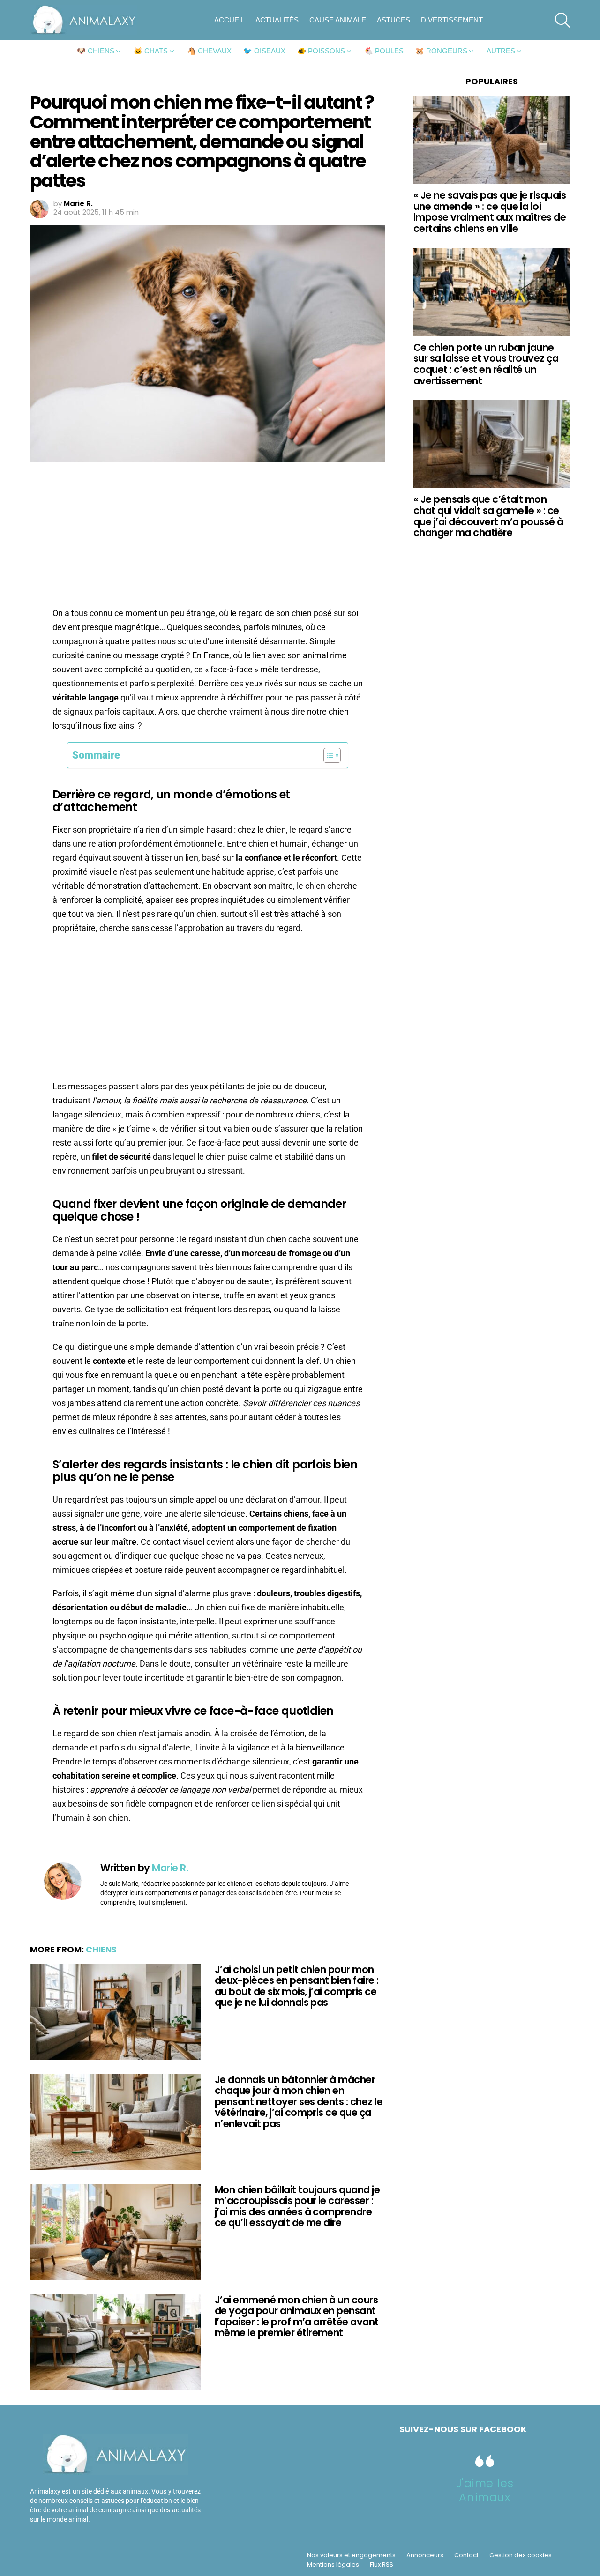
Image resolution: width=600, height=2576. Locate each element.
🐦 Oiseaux (264, 51)
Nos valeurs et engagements (351, 2555)
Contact (466, 2555)
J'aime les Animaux (485, 2490)
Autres (501, 51)
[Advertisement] (208, 537)
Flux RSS (382, 2565)
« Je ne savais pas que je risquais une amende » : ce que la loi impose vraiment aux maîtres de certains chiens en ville (490, 212)
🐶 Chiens (96, 51)
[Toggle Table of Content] (327, 755)
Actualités (277, 20)
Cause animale (338, 20)
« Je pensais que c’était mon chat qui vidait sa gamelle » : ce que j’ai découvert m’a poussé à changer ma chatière (488, 516)
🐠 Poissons (321, 51)
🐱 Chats (151, 51)
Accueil (229, 20)
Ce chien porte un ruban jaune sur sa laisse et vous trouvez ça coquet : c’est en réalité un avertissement (486, 364)
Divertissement (452, 20)
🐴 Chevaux (209, 51)
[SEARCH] (562, 20)
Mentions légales (333, 2565)
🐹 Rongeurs (441, 51)
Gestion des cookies (521, 2555)
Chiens (101, 1949)
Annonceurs (425, 2555)
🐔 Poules (384, 51)
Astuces (394, 20)
